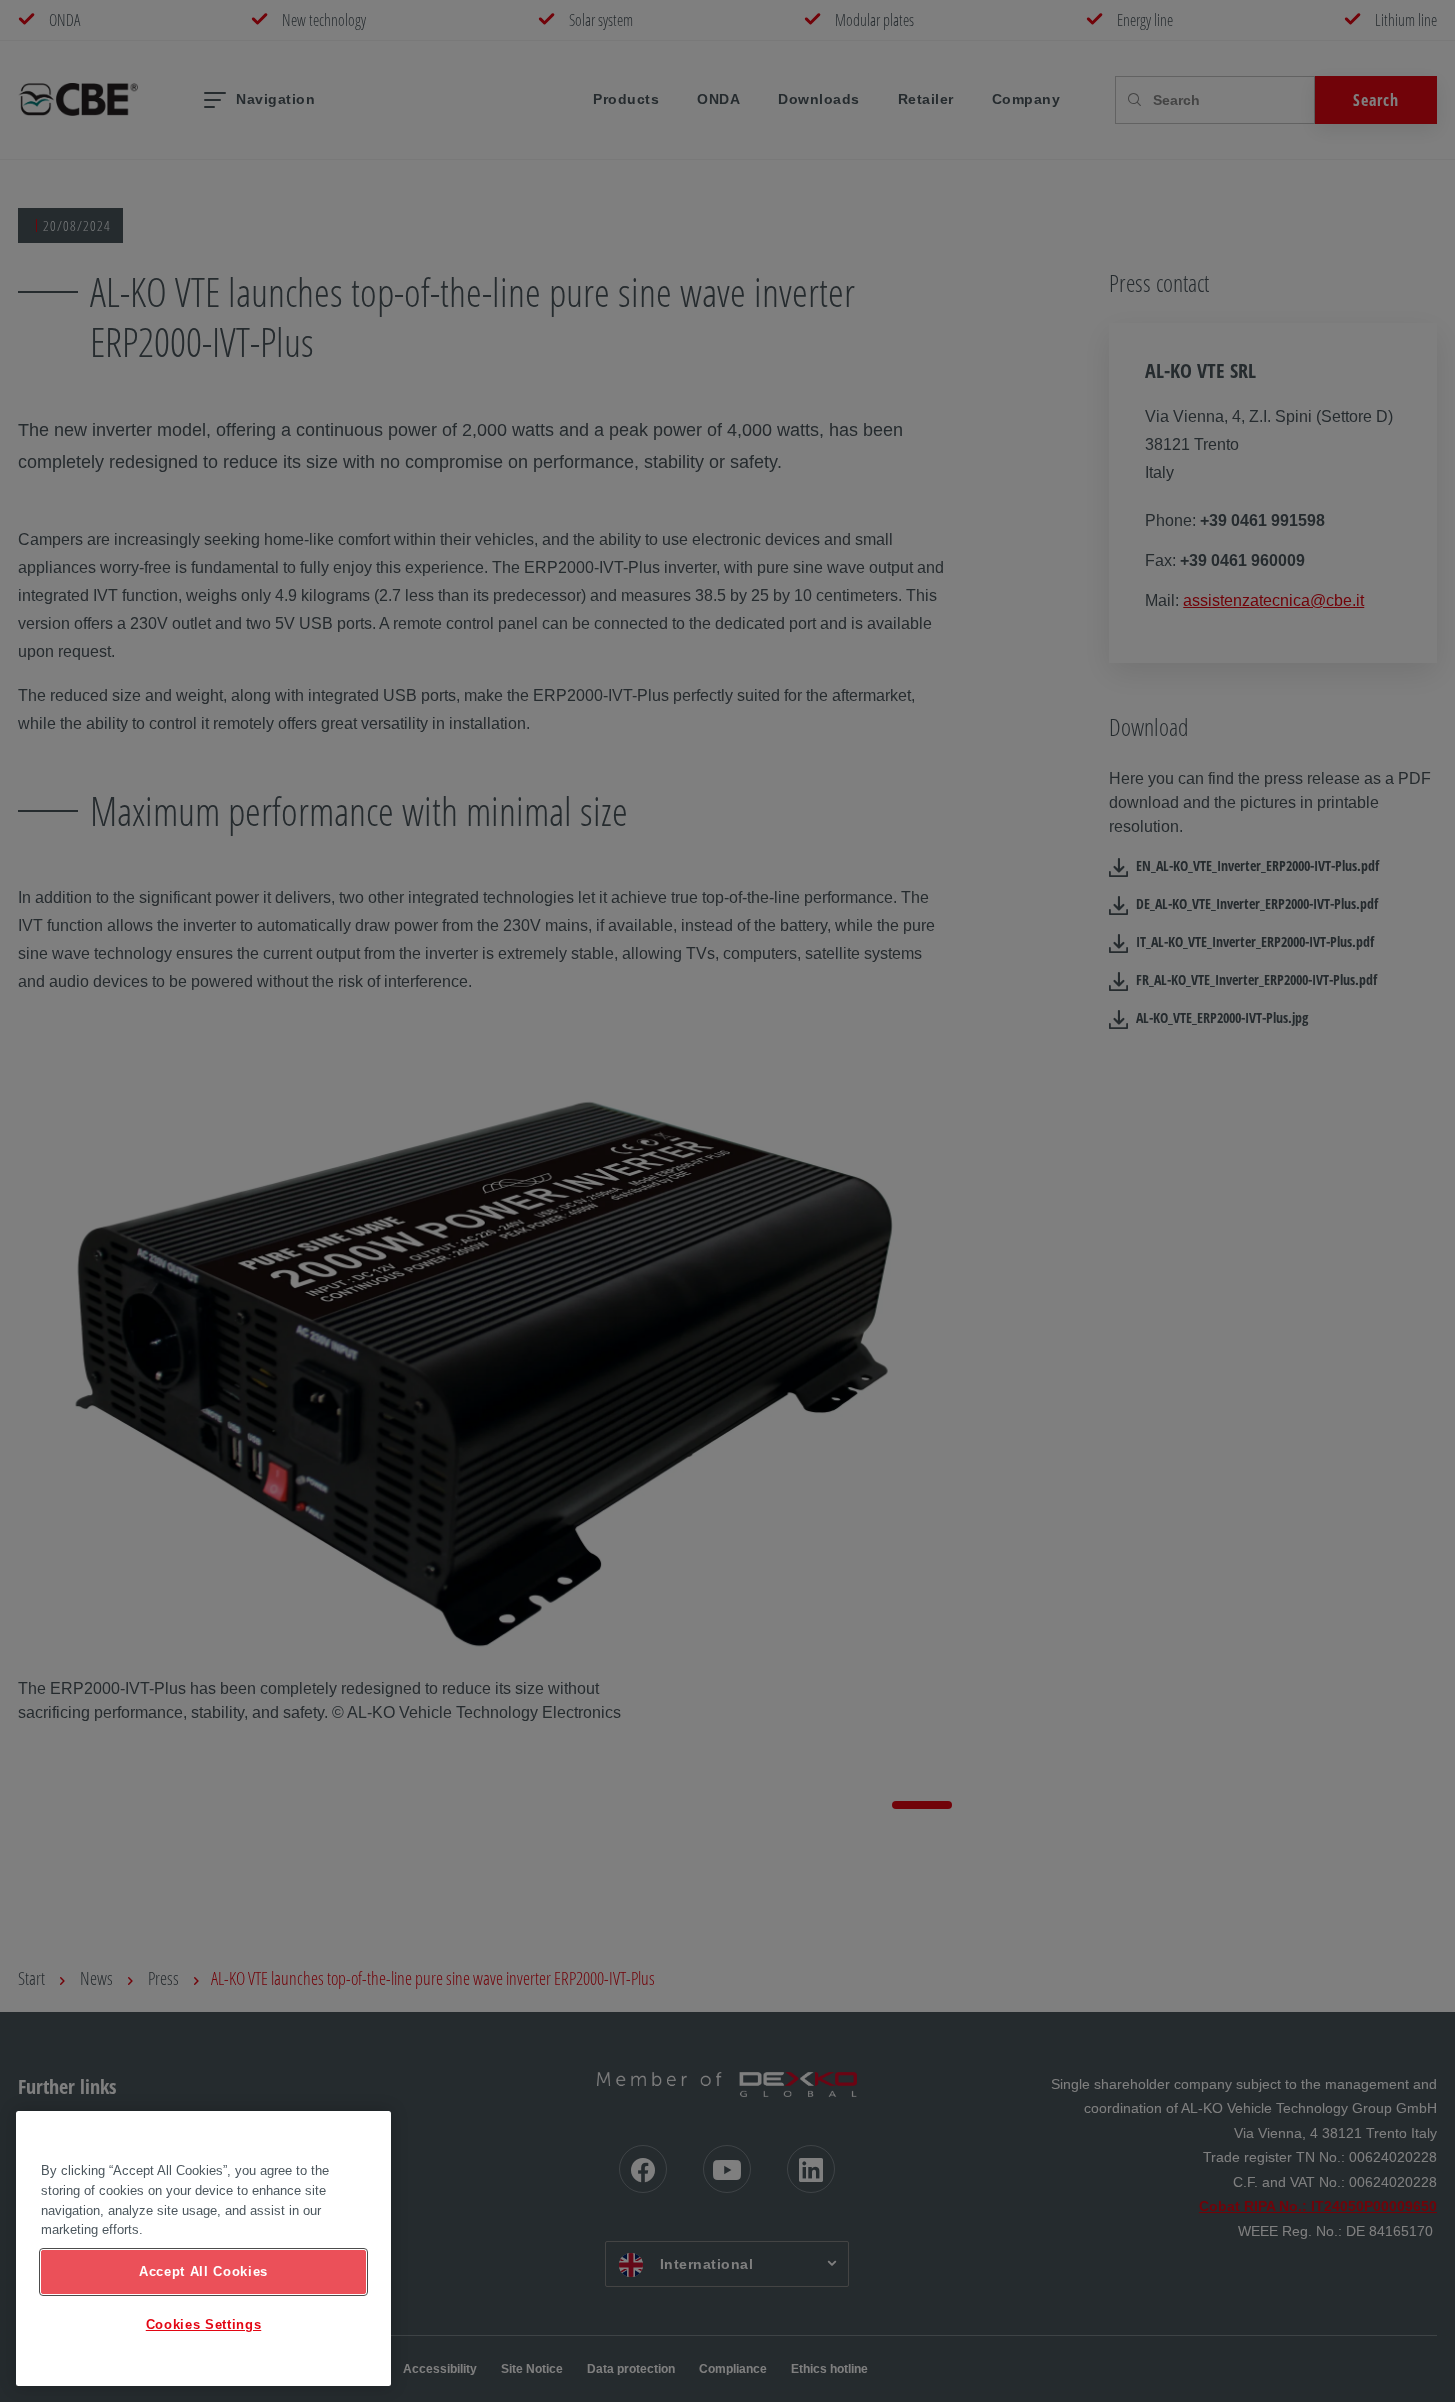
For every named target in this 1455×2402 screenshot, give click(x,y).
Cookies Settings (204, 2324)
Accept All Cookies (203, 2271)
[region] (203, 2248)
